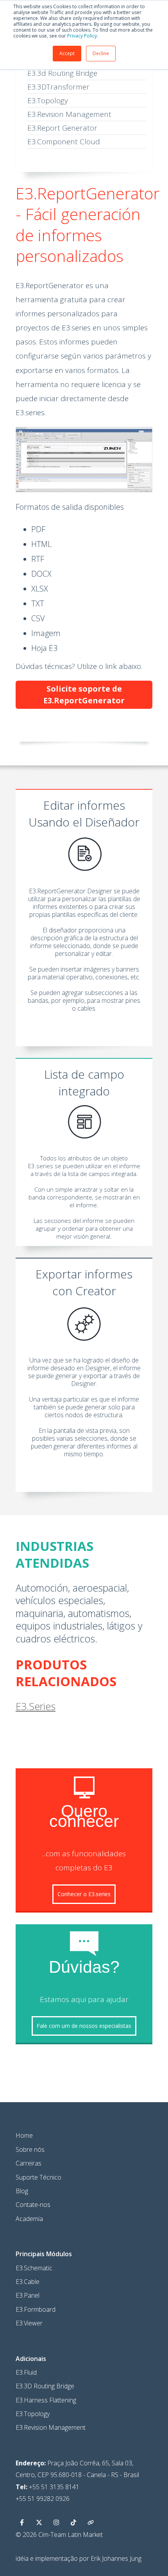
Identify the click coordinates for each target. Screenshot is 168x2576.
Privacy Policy (82, 36)
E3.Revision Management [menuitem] (69, 114)
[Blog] (91, 2522)
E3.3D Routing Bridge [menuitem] (45, 2386)
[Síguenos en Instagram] (56, 2522)
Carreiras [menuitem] (29, 2163)
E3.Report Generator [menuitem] (62, 128)
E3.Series (36, 1706)
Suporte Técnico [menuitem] (38, 2177)
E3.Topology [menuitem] (48, 100)
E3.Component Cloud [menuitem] (64, 142)
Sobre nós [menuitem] (30, 2149)
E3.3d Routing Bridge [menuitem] (62, 73)
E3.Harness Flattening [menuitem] (46, 2400)
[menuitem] (44, 2254)
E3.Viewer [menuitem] (29, 2323)
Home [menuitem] (24, 2135)
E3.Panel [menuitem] (28, 2295)
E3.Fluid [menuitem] (26, 2372)
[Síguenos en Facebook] (22, 2522)
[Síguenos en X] (39, 2522)
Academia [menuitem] (29, 2219)
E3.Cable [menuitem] (28, 2282)
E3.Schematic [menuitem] (34, 2268)
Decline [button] (101, 53)
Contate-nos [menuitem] (33, 2205)
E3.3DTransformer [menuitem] (58, 87)
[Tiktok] (73, 2522)
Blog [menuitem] (22, 2191)
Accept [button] (67, 53)
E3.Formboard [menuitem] (36, 2309)
